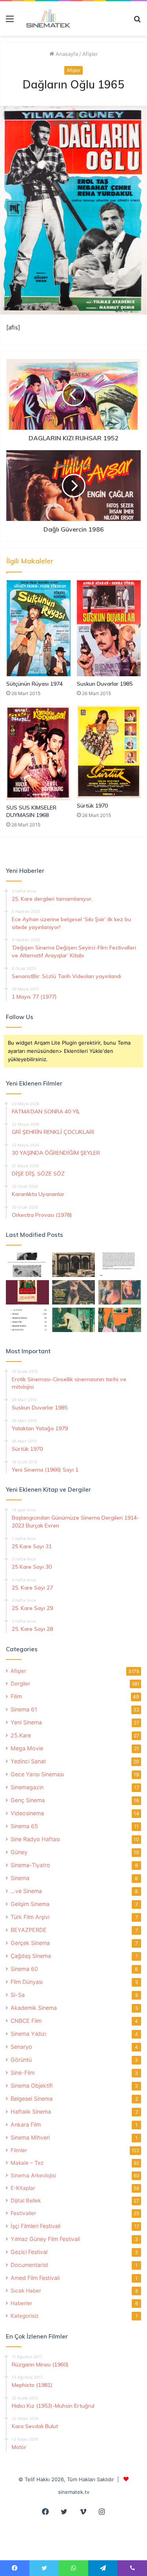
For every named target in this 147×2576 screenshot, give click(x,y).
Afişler (90, 54)
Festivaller (23, 2213)
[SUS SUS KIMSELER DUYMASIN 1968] (38, 753)
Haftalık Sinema (31, 2111)
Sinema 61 (24, 1709)
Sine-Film (23, 2073)
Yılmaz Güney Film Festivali (45, 2239)
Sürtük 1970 (92, 806)
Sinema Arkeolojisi (33, 2175)
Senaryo (21, 2047)
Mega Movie (27, 1748)
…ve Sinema (26, 1891)
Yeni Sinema (26, 1722)
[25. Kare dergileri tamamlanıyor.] (27, 1320)
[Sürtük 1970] (109, 752)
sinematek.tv (74, 2492)
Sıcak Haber (26, 2291)
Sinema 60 (24, 1969)
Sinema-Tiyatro (30, 1865)
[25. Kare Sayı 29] (120, 1320)
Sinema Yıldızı (28, 2034)
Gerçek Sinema (30, 1943)
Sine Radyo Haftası (35, 1839)
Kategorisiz (24, 2316)
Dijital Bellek (26, 2201)
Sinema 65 (24, 1826)
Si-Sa (18, 1995)
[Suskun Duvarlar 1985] (109, 628)
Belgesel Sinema (32, 2099)
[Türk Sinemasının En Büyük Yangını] (74, 1265)
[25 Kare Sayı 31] (74, 1292)
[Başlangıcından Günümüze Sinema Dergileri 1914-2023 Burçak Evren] (27, 1292)
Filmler (19, 2150)
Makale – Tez (27, 2163)
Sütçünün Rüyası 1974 (34, 684)
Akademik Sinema (34, 2008)
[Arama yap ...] (137, 21)
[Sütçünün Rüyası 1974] (38, 628)
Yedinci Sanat (28, 1761)
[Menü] (10, 21)
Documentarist (29, 2265)
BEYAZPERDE (29, 1930)
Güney (19, 1852)
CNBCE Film (26, 2021)
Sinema (20, 1878)
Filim (16, 1696)
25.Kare (21, 1735)
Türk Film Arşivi (30, 1917)
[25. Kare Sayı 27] (74, 1320)
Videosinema (27, 1813)
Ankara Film (26, 2124)
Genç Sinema (28, 1800)
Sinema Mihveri (30, 2137)
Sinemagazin (27, 1787)
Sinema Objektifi (32, 2086)
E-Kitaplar (23, 2188)
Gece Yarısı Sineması (37, 1774)
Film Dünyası (27, 1982)
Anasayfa (66, 54)
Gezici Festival (29, 2252)
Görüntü (21, 2060)
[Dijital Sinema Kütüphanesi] (45, 18)
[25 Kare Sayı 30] (120, 1292)
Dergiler (20, 1684)
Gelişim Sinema (30, 1904)
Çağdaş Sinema (31, 1956)
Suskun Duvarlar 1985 (105, 684)
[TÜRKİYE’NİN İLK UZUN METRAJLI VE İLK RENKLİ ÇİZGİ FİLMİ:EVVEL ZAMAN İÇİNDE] (27, 1265)
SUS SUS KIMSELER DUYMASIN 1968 (31, 811)
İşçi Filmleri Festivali (35, 2226)
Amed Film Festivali (35, 2278)
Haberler (21, 2303)
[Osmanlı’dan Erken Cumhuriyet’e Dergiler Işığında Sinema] (120, 1265)
